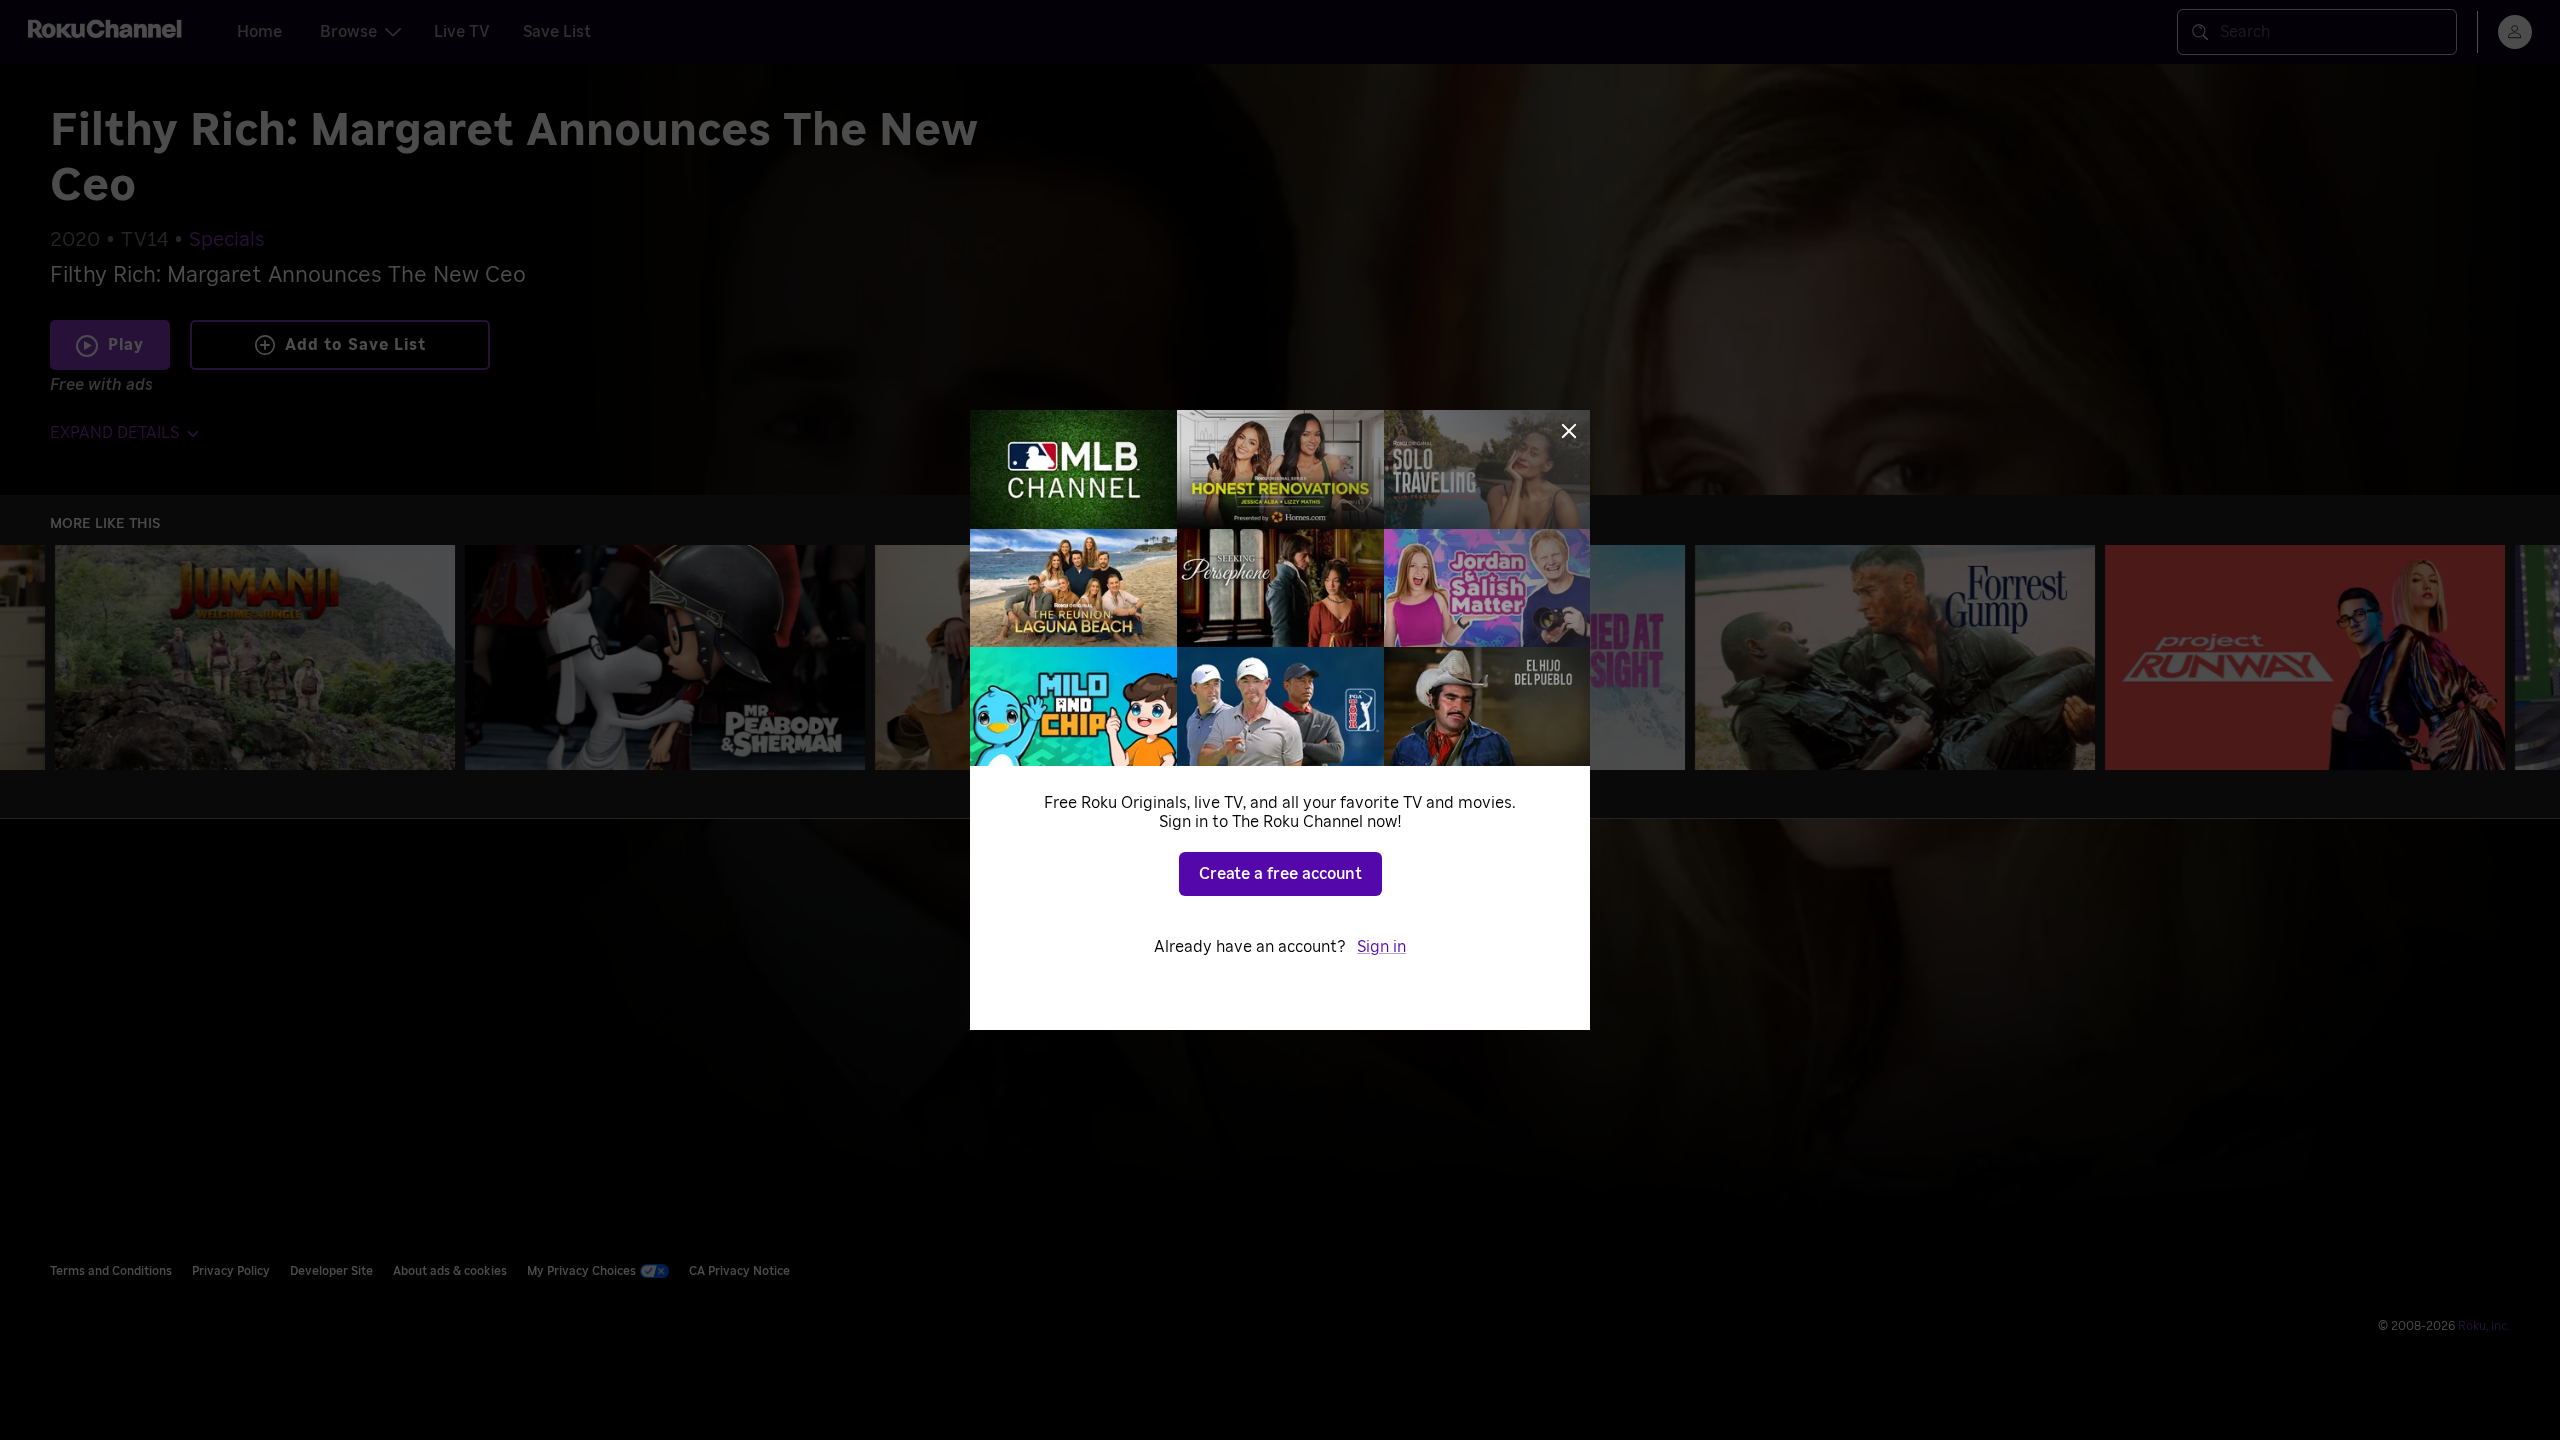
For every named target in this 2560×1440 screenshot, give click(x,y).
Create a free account (1280, 874)
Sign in (1381, 947)
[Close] (1569, 431)
